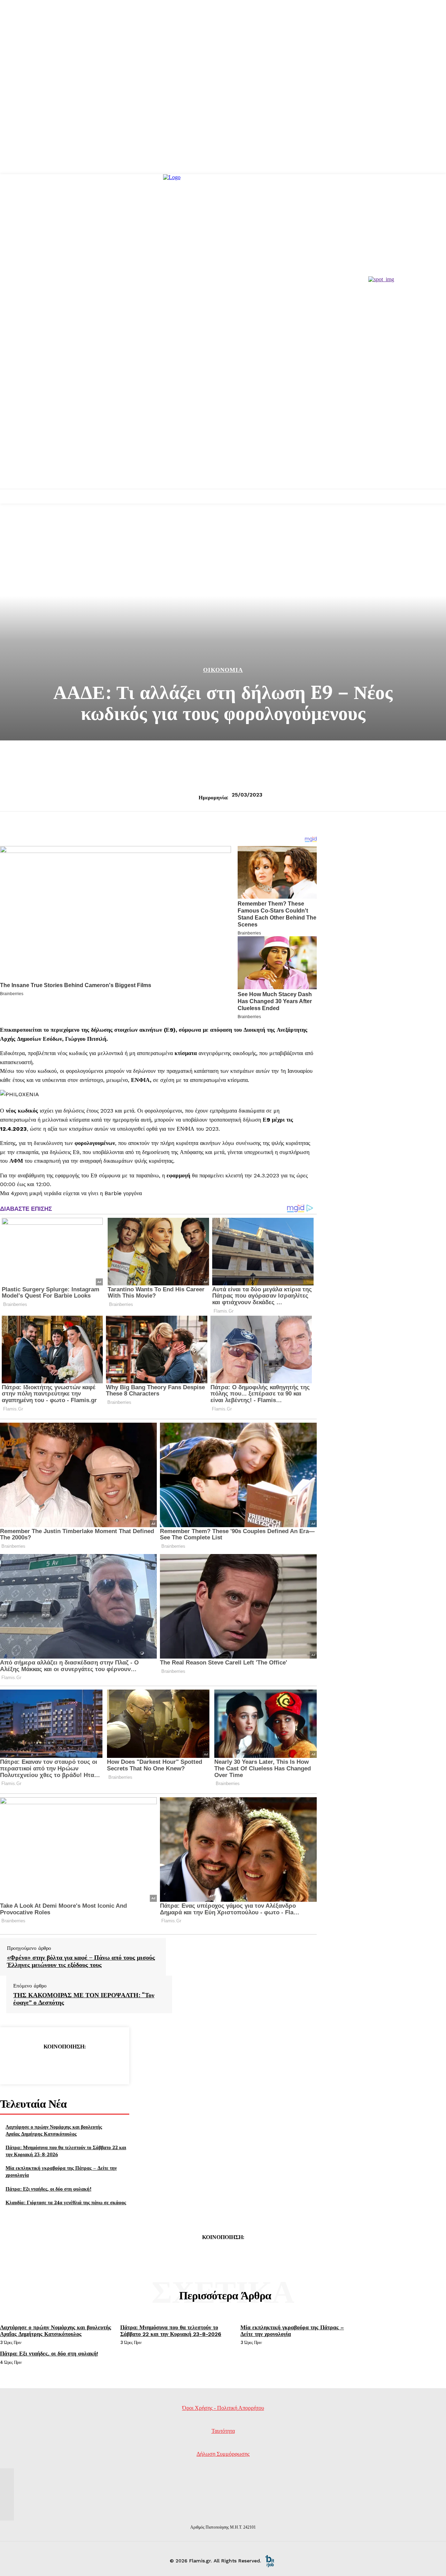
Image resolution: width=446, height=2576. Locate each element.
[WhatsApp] (90, 2064)
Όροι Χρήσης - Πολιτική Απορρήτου (223, 2408)
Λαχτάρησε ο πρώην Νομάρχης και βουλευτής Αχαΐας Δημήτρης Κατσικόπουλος (54, 2130)
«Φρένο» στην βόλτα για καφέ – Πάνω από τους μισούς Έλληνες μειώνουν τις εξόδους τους (81, 1961)
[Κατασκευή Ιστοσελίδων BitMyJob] (270, 2561)
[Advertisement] (223, 437)
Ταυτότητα (223, 2431)
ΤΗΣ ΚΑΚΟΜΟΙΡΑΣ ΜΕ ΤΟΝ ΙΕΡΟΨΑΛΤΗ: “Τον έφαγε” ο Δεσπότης (84, 1999)
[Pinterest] (64, 2064)
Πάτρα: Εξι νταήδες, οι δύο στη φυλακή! (48, 2189)
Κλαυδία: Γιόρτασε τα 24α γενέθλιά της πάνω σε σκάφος (66, 2202)
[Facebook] (14, 2064)
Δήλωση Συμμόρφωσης (223, 2454)
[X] (39, 2064)
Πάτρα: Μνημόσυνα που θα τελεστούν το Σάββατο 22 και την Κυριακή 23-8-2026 (171, 2331)
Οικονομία (223, 670)
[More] (115, 2064)
